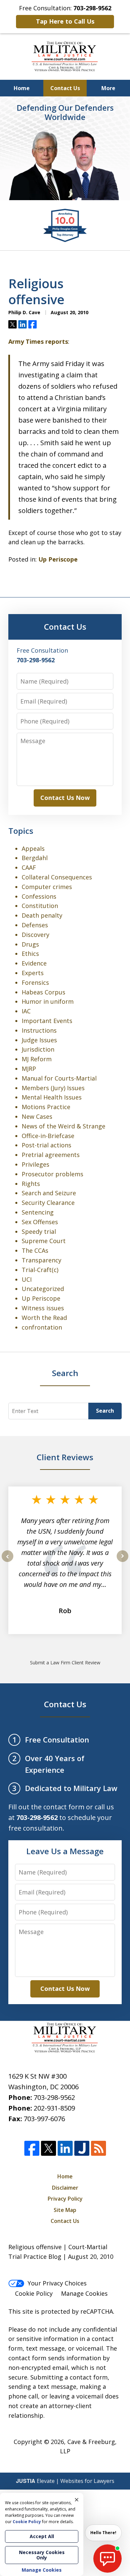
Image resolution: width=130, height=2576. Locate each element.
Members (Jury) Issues (53, 1088)
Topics (21, 831)
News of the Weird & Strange (63, 1126)
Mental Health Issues (52, 1097)
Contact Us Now (65, 798)
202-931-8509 (54, 2108)
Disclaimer (65, 2188)
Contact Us (65, 88)
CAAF (29, 867)
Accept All (42, 2536)
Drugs (30, 944)
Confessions (39, 896)
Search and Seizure (49, 1193)
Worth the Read (44, 1318)
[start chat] (107, 2559)
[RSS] (98, 2148)
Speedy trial (39, 1231)
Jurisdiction (38, 1049)
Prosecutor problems (52, 1174)
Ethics (30, 954)
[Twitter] (48, 2148)
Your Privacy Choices (57, 2283)
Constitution (40, 906)
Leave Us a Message (65, 1851)
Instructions (39, 1030)
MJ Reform (37, 1059)
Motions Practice (46, 1107)
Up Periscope (58, 559)
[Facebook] (32, 2148)
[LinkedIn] (65, 2148)
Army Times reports (38, 341)
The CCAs (35, 1250)
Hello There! (103, 2533)
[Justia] (82, 2148)
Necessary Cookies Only (42, 2555)
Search (105, 1411)
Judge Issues (39, 1040)
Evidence (34, 963)
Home (22, 88)
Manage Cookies (84, 2293)
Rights (31, 1184)
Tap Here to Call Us (65, 21)
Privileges (35, 1164)
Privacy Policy (65, 2199)
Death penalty (42, 915)
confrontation (42, 1327)
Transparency (41, 1260)
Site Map (65, 2210)
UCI (27, 1279)
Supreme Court (44, 1241)
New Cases (37, 1116)
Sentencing (38, 1212)
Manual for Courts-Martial (59, 1078)
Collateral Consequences (57, 877)
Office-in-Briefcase (48, 1136)
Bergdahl (35, 858)
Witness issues (43, 1308)
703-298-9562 (54, 2097)
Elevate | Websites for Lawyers (65, 2481)
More (108, 88)
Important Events (47, 1021)
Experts (33, 973)
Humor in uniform (48, 1001)
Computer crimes (47, 887)
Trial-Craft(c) (40, 1270)
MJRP (29, 1069)
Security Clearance (48, 1203)
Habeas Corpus (43, 992)
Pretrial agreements (51, 1155)
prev (7, 1562)
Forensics (35, 982)
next (122, 1562)
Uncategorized (43, 1289)
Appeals (33, 848)
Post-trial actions (46, 1145)
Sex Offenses (40, 1222)
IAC (26, 1011)
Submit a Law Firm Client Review (65, 1663)
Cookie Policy (34, 2293)
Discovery (35, 935)
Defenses (35, 925)
